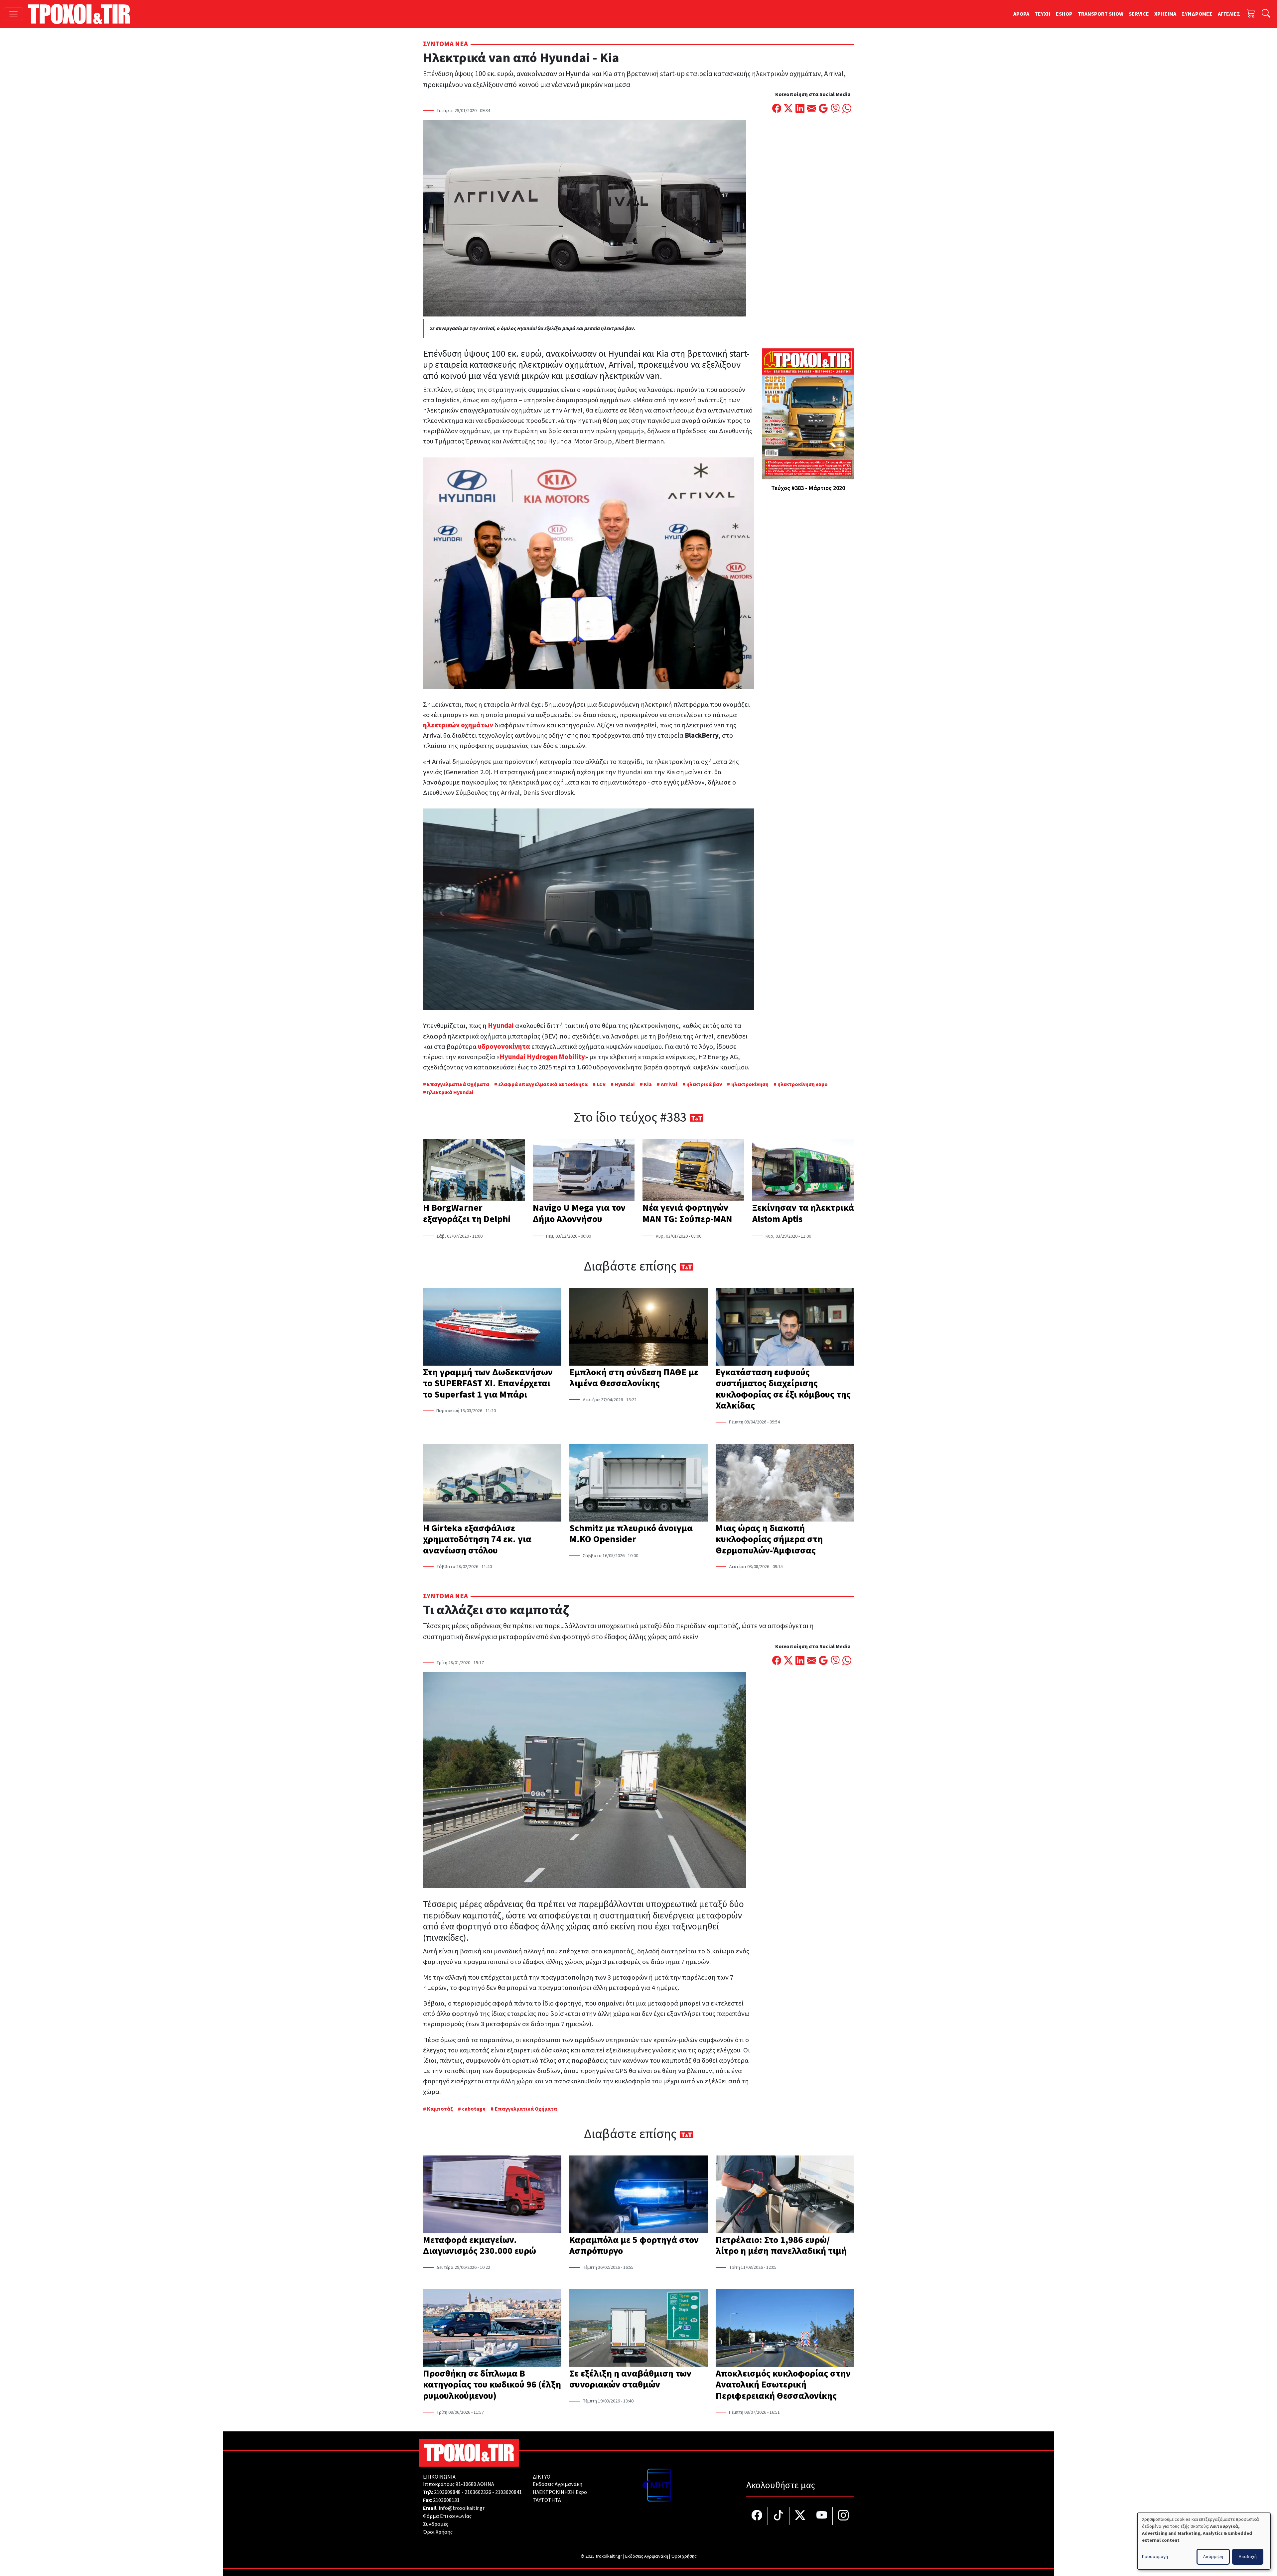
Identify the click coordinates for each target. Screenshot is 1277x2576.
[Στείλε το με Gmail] (823, 109)
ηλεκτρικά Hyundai (450, 1092)
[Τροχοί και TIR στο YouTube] (822, 2516)
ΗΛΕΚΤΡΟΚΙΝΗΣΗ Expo (560, 2492)
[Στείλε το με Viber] (835, 109)
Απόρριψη (1213, 2557)
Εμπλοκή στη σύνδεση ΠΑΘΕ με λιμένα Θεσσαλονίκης (634, 1378)
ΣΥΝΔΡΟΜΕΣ (1197, 14)
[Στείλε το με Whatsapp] (847, 109)
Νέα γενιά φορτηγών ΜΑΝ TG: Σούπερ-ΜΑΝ (687, 1213)
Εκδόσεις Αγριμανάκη (558, 2484)
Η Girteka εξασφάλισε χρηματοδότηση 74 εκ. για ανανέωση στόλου (477, 1539)
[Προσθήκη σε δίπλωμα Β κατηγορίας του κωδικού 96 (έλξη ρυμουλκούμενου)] (492, 2329)
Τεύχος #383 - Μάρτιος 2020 (808, 488)
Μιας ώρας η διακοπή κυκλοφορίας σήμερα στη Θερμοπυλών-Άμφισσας (769, 1539)
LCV (601, 1084)
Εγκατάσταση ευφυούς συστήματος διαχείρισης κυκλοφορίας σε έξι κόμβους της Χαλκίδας (783, 1389)
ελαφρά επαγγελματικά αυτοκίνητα (543, 1084)
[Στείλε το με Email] (812, 109)
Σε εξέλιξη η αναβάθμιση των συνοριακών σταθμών (630, 2379)
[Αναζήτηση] (1266, 14)
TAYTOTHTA (547, 2500)
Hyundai (625, 1084)
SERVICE (1139, 14)
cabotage (474, 2109)
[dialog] (1204, 2541)
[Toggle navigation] (13, 14)
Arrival (669, 1084)
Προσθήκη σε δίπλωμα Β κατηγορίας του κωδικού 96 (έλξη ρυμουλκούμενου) (492, 2385)
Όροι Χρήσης (438, 2532)
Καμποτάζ (440, 2109)
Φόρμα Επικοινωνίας (447, 2516)
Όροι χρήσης (684, 2556)
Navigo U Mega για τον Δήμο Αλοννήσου (579, 1213)
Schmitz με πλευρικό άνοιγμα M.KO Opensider (631, 1534)
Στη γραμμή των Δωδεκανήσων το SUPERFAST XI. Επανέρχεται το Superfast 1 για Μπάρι (488, 1383)
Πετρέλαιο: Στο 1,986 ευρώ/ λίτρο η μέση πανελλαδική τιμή (781, 2246)
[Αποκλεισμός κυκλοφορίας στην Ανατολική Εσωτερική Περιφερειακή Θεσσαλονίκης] (785, 2329)
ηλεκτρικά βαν (704, 1084)
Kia (648, 1084)
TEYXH (1043, 14)
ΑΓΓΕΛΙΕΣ (1229, 14)
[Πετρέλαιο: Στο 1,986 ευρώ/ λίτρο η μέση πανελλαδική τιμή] (785, 2195)
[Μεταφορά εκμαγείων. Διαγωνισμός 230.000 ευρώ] (492, 2195)
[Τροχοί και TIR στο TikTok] (779, 2516)
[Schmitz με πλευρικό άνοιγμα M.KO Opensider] (638, 1483)
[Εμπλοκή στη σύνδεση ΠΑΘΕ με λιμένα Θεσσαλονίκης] (638, 1327)
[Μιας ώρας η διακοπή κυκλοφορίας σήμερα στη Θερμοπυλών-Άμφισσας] (785, 1483)
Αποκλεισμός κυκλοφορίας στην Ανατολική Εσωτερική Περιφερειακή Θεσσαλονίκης (783, 2385)
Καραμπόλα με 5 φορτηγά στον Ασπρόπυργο (634, 2246)
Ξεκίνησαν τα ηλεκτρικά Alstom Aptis (803, 1213)
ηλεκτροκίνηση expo (803, 1084)
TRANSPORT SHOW (1101, 14)
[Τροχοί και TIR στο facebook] (757, 2516)
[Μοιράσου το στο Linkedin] (800, 109)
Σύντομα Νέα (445, 44)
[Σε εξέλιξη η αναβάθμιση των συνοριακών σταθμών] (638, 2329)
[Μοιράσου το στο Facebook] (777, 109)
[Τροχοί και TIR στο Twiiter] (800, 2516)
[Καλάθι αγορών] (1251, 14)
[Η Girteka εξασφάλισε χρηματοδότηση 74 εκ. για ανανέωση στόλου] (492, 1483)
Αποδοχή (1248, 2557)
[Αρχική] (82, 14)
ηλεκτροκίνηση (750, 1084)
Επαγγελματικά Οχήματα (459, 1084)
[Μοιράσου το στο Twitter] (788, 109)
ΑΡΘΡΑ (1021, 14)
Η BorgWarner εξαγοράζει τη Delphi (467, 1213)
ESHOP (1064, 14)
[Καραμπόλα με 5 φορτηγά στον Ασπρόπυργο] (638, 2195)
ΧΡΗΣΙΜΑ (1165, 14)
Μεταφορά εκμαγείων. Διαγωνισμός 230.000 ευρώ (480, 2246)
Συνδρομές (436, 2524)
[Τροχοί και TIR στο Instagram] (843, 2516)
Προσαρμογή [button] (1155, 2557)
